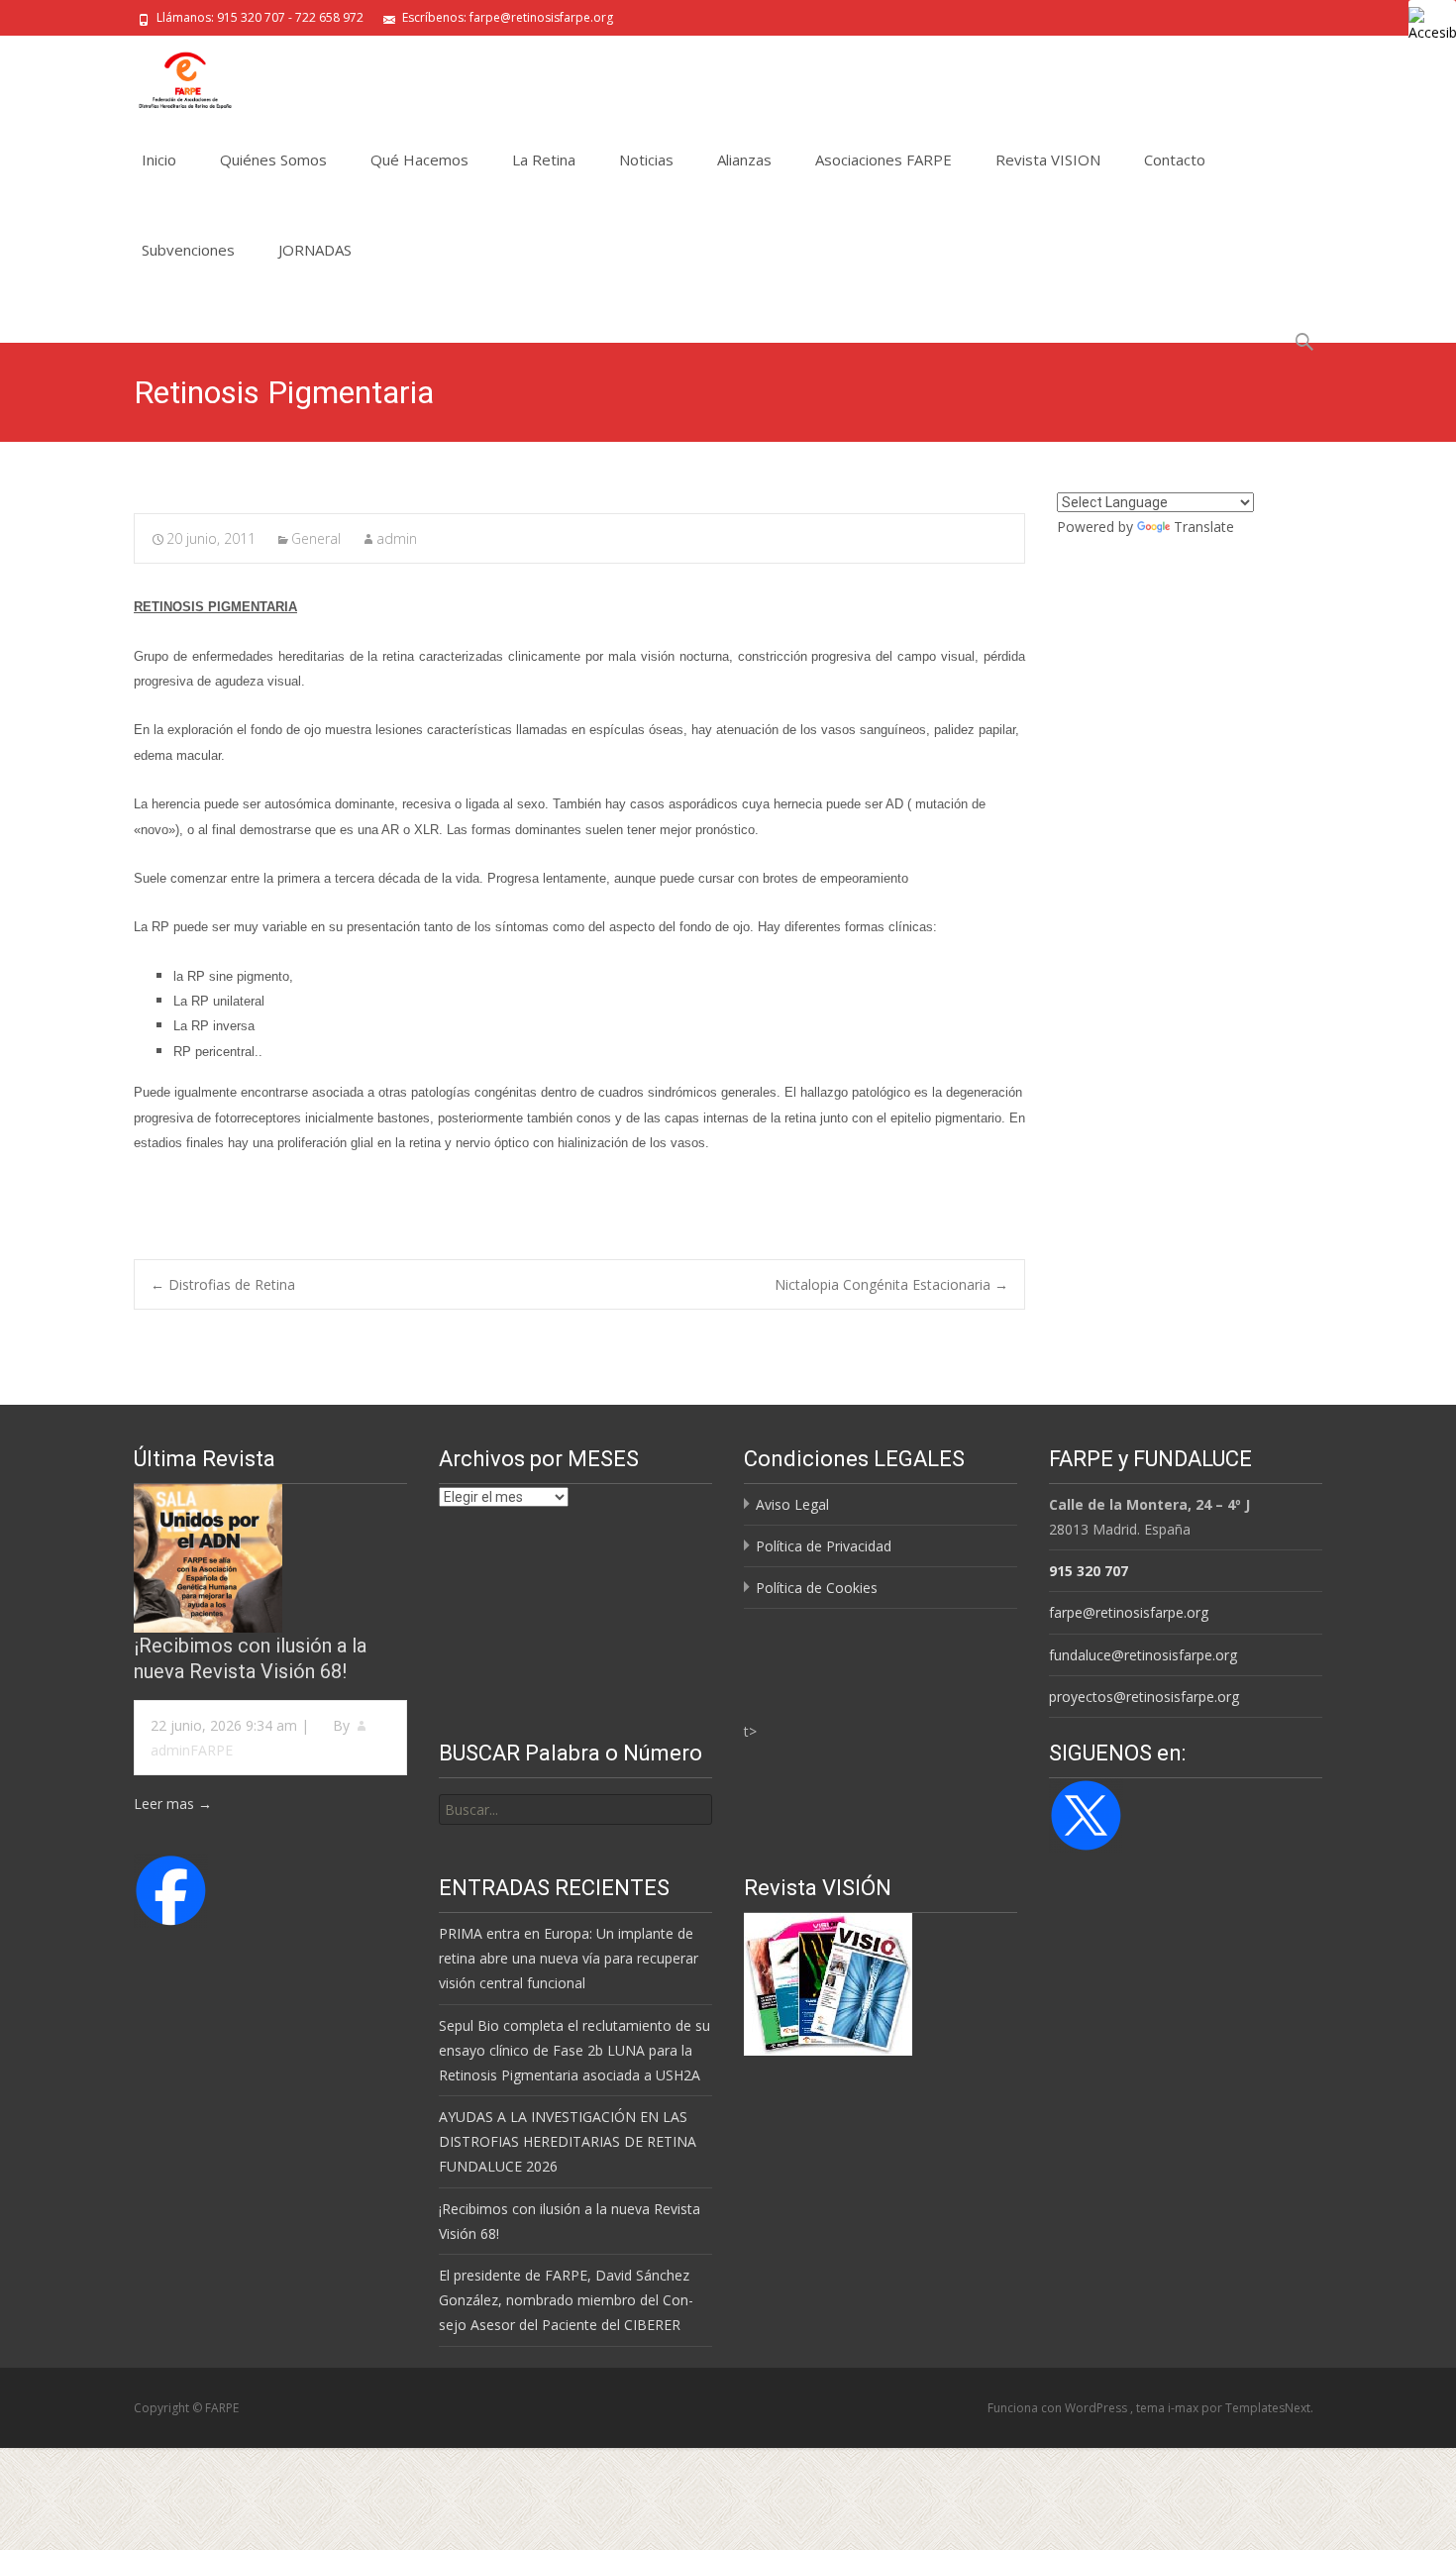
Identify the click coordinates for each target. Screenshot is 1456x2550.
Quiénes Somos (273, 159)
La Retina (544, 159)
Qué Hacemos (419, 159)
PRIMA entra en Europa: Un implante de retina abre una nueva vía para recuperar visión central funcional (569, 1958)
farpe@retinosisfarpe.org (1129, 1612)
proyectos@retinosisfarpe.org (1144, 1697)
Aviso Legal (792, 1504)
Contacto (1175, 159)
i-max (1185, 2408)
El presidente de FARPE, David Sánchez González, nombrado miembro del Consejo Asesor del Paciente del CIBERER (566, 2300)
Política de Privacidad (824, 1546)
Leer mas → (173, 1804)
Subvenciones (188, 250)
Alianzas (744, 159)
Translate (1204, 527)
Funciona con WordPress (1059, 2408)
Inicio (159, 159)
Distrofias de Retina (223, 1284)
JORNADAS (315, 250)
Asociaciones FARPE (884, 159)
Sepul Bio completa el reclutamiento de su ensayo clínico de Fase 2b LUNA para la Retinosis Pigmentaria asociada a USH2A (574, 2050)
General (316, 538)
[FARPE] (169, 75)
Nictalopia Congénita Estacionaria (891, 1284)
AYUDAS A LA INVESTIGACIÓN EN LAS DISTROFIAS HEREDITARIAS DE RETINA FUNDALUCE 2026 (568, 2141)
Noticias (646, 159)
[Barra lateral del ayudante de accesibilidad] (1432, 24)
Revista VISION (1048, 159)
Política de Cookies (817, 1588)
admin (397, 538)
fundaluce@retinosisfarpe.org (1143, 1655)
